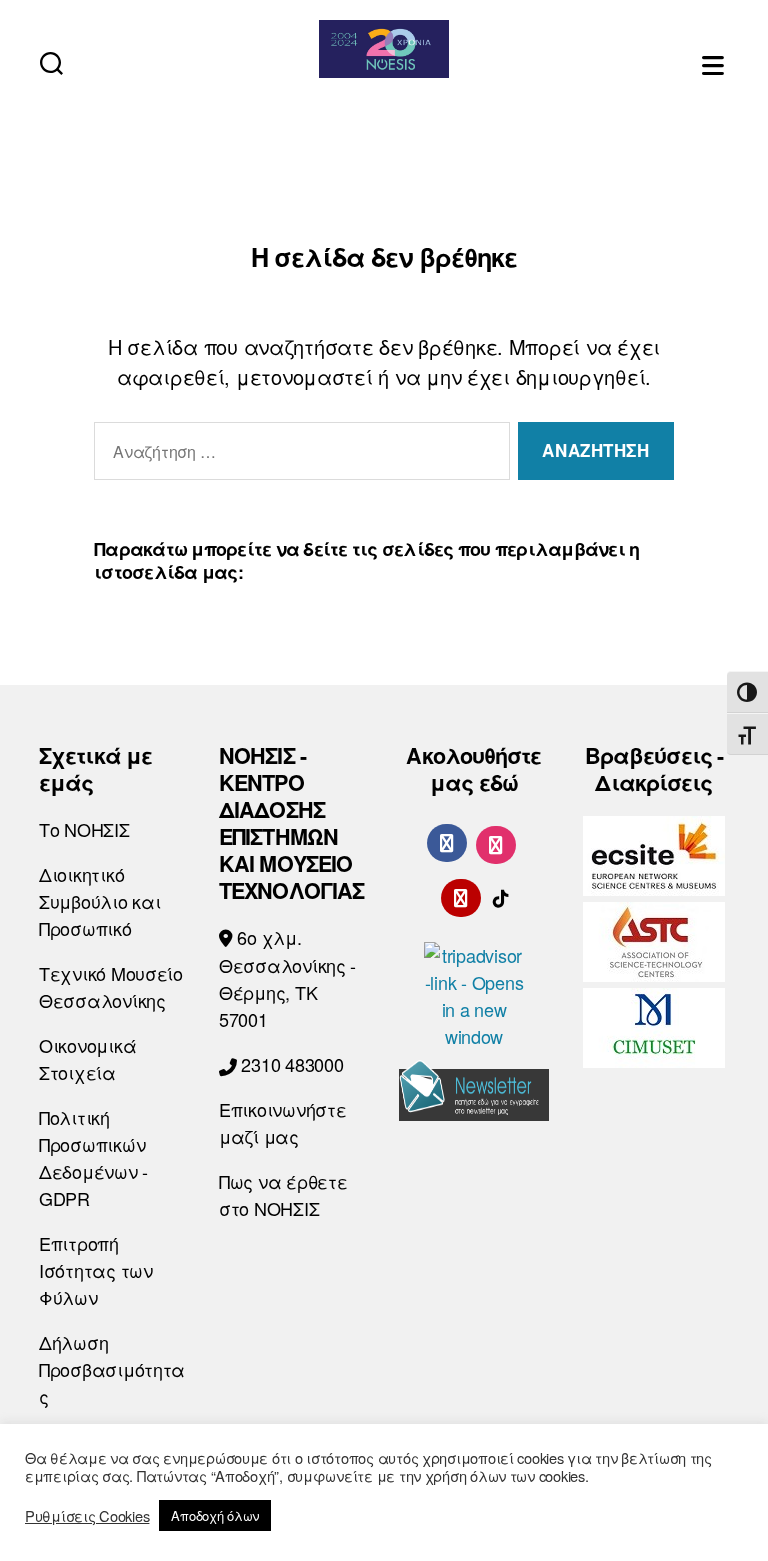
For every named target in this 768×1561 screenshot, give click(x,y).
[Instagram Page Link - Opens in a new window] (496, 842)
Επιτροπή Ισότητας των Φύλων (96, 1270)
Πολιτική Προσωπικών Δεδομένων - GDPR (93, 1157)
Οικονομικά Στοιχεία (87, 1058)
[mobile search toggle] (51, 62)
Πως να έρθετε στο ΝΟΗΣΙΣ (283, 1194)
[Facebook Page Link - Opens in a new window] (447, 843)
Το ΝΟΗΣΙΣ (84, 829)
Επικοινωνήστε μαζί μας (283, 1122)
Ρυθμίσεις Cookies (87, 1516)
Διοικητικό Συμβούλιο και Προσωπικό (100, 901)
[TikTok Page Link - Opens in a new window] (501, 895)
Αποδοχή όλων (215, 1515)
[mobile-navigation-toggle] (715, 62)
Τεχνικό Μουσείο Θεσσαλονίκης (111, 986)
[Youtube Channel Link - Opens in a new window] (461, 895)
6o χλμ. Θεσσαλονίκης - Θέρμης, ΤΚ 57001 (287, 978)
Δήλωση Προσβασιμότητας (112, 1369)
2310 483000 (290, 1064)
